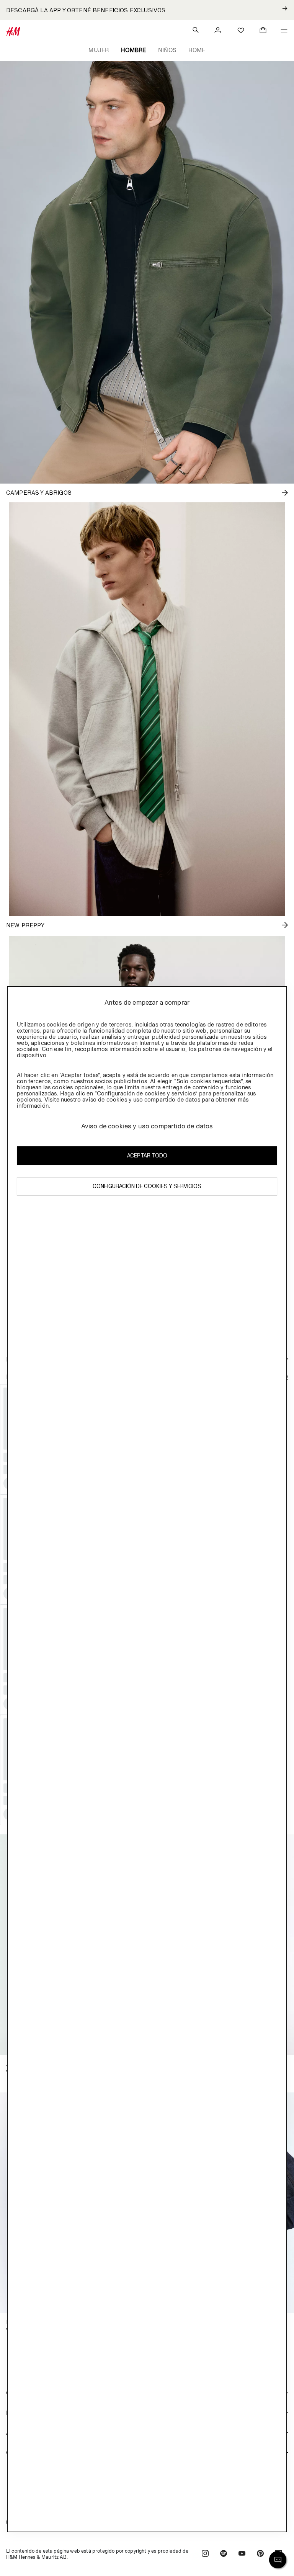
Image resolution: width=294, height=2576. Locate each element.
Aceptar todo (147, 1155)
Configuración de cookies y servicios (147, 1186)
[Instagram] (205, 2554)
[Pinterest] (260, 2554)
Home (197, 50)
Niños (167, 50)
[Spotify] (224, 2554)
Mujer (99, 50)
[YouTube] (242, 2554)
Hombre (133, 50)
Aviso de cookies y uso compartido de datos (147, 1126)
